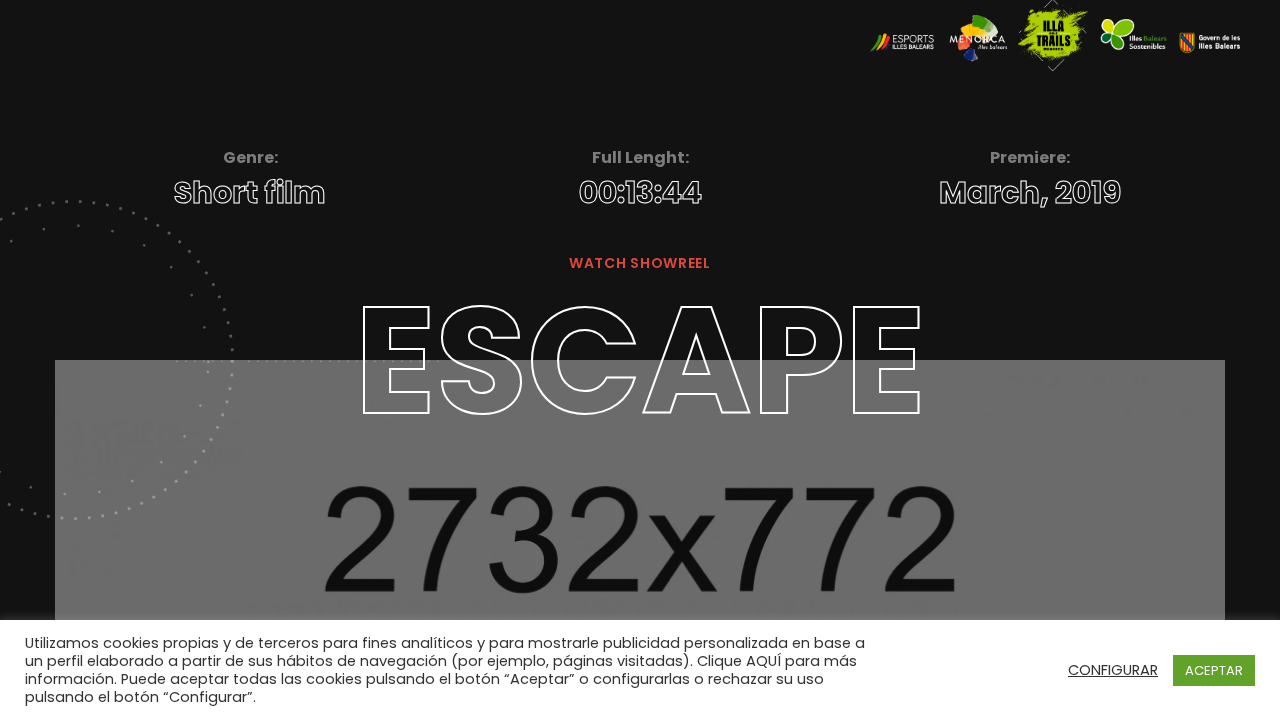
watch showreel (640, 263)
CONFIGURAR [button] (1113, 670)
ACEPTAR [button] (1214, 670)
